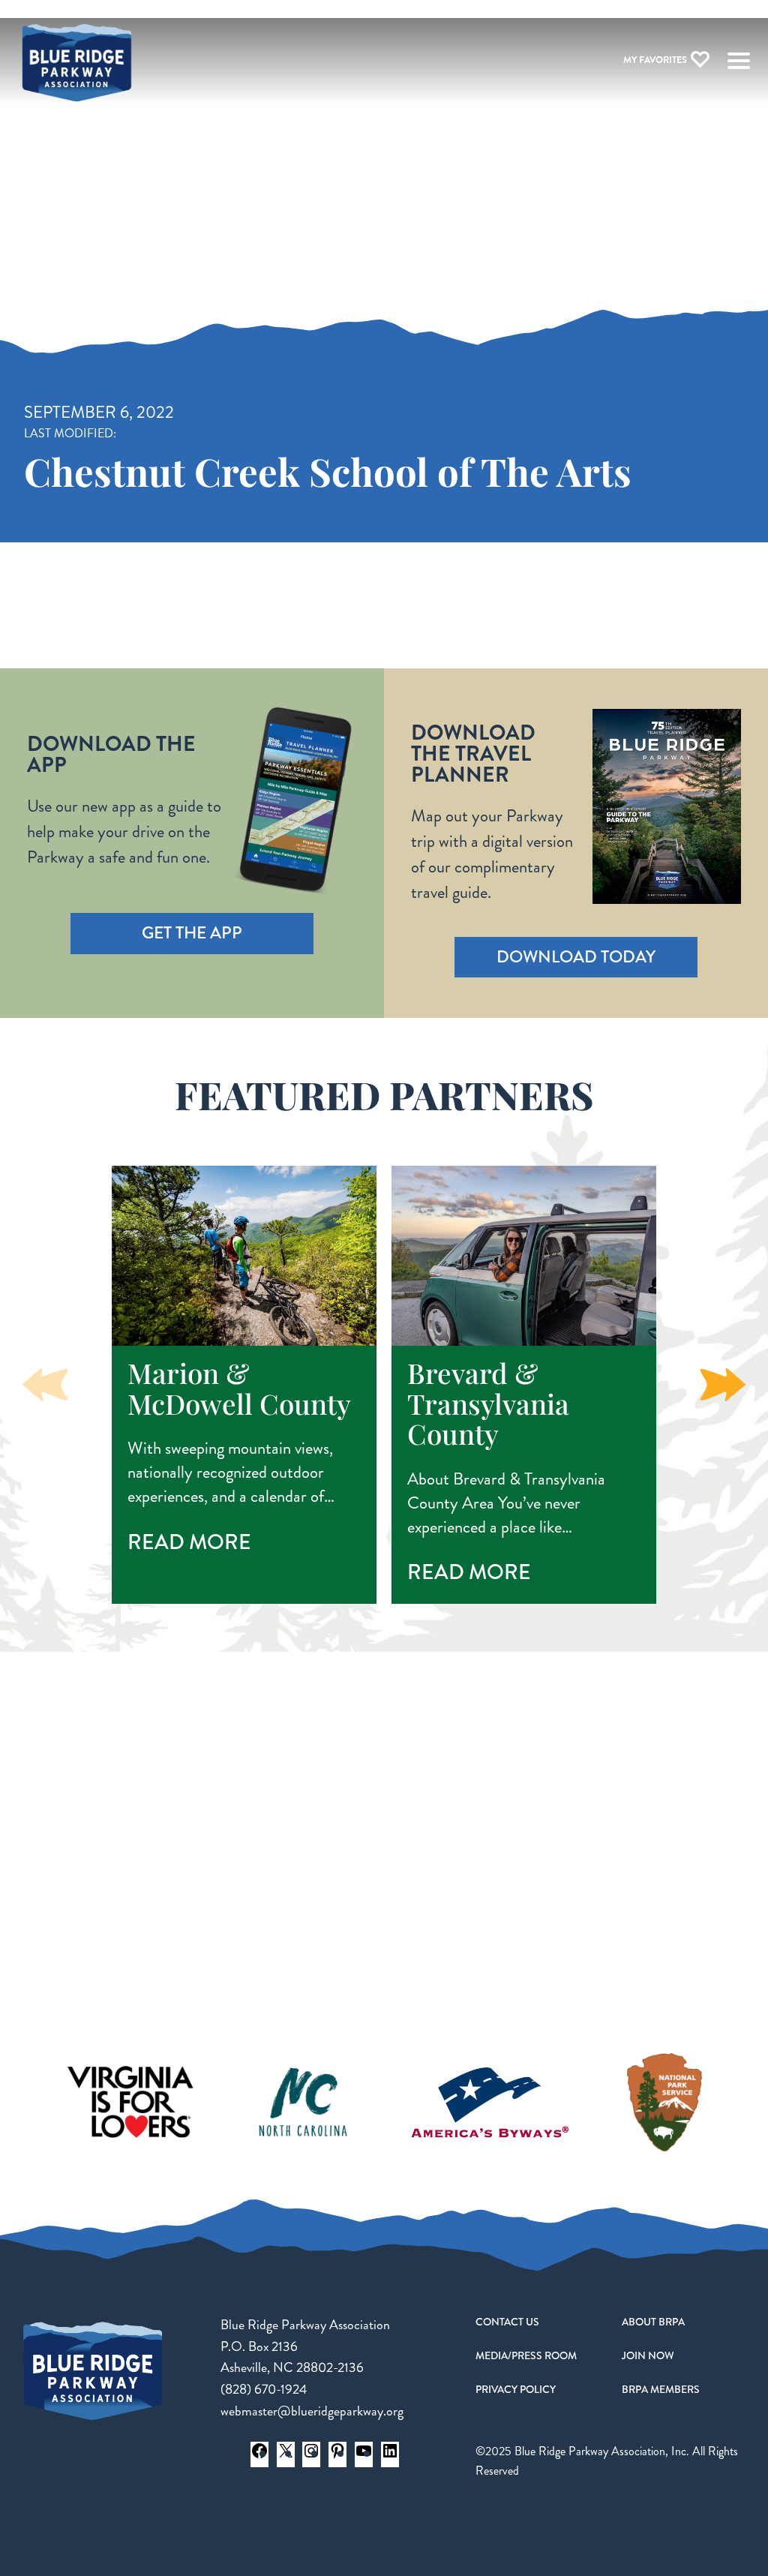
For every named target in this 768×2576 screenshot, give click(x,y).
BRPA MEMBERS (661, 2389)
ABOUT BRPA (653, 2322)
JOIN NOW (648, 2355)
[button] (723, 1385)
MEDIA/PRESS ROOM (526, 2355)
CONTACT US (507, 2322)
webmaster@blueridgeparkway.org (312, 2411)
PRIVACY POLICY (516, 2389)
